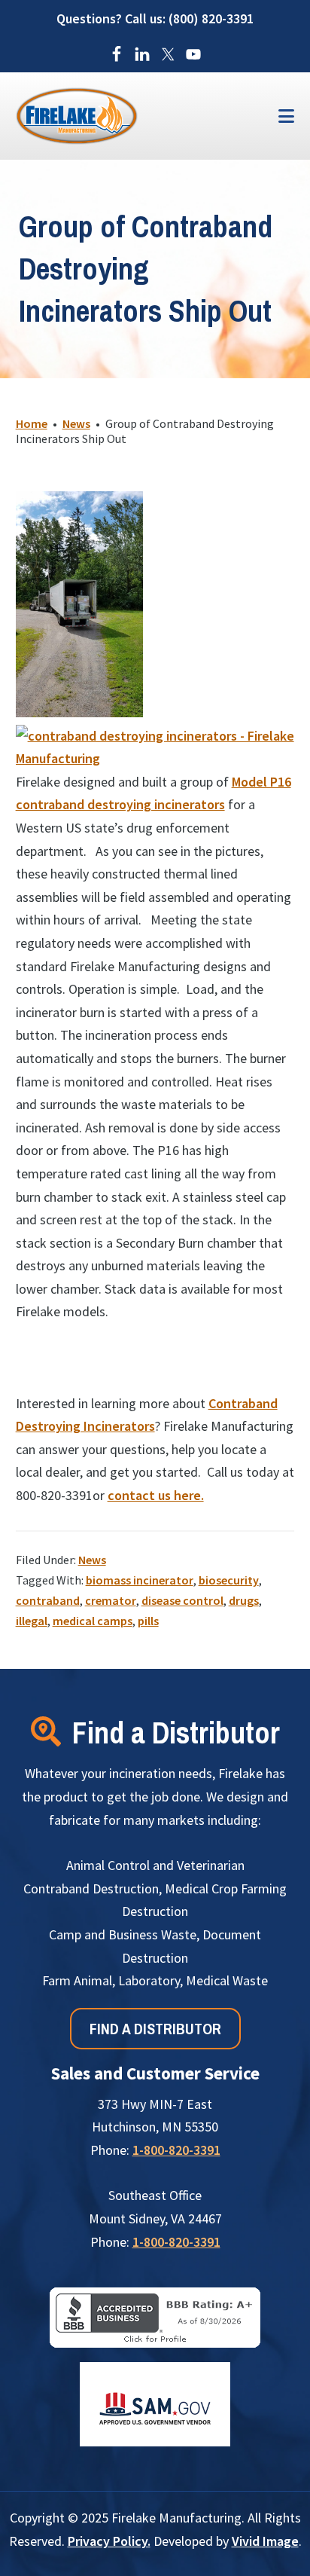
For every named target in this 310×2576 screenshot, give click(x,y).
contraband (48, 1600)
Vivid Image (265, 2541)
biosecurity (229, 1580)
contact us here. (156, 1495)
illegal (32, 1621)
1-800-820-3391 (176, 2150)
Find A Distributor (155, 2029)
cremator (111, 1600)
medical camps (93, 1621)
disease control (182, 1600)
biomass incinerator (140, 1580)
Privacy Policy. (109, 2541)
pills (148, 1621)
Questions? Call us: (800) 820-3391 (155, 18)
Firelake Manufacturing (132, 116)
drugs (244, 1600)
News (92, 1560)
